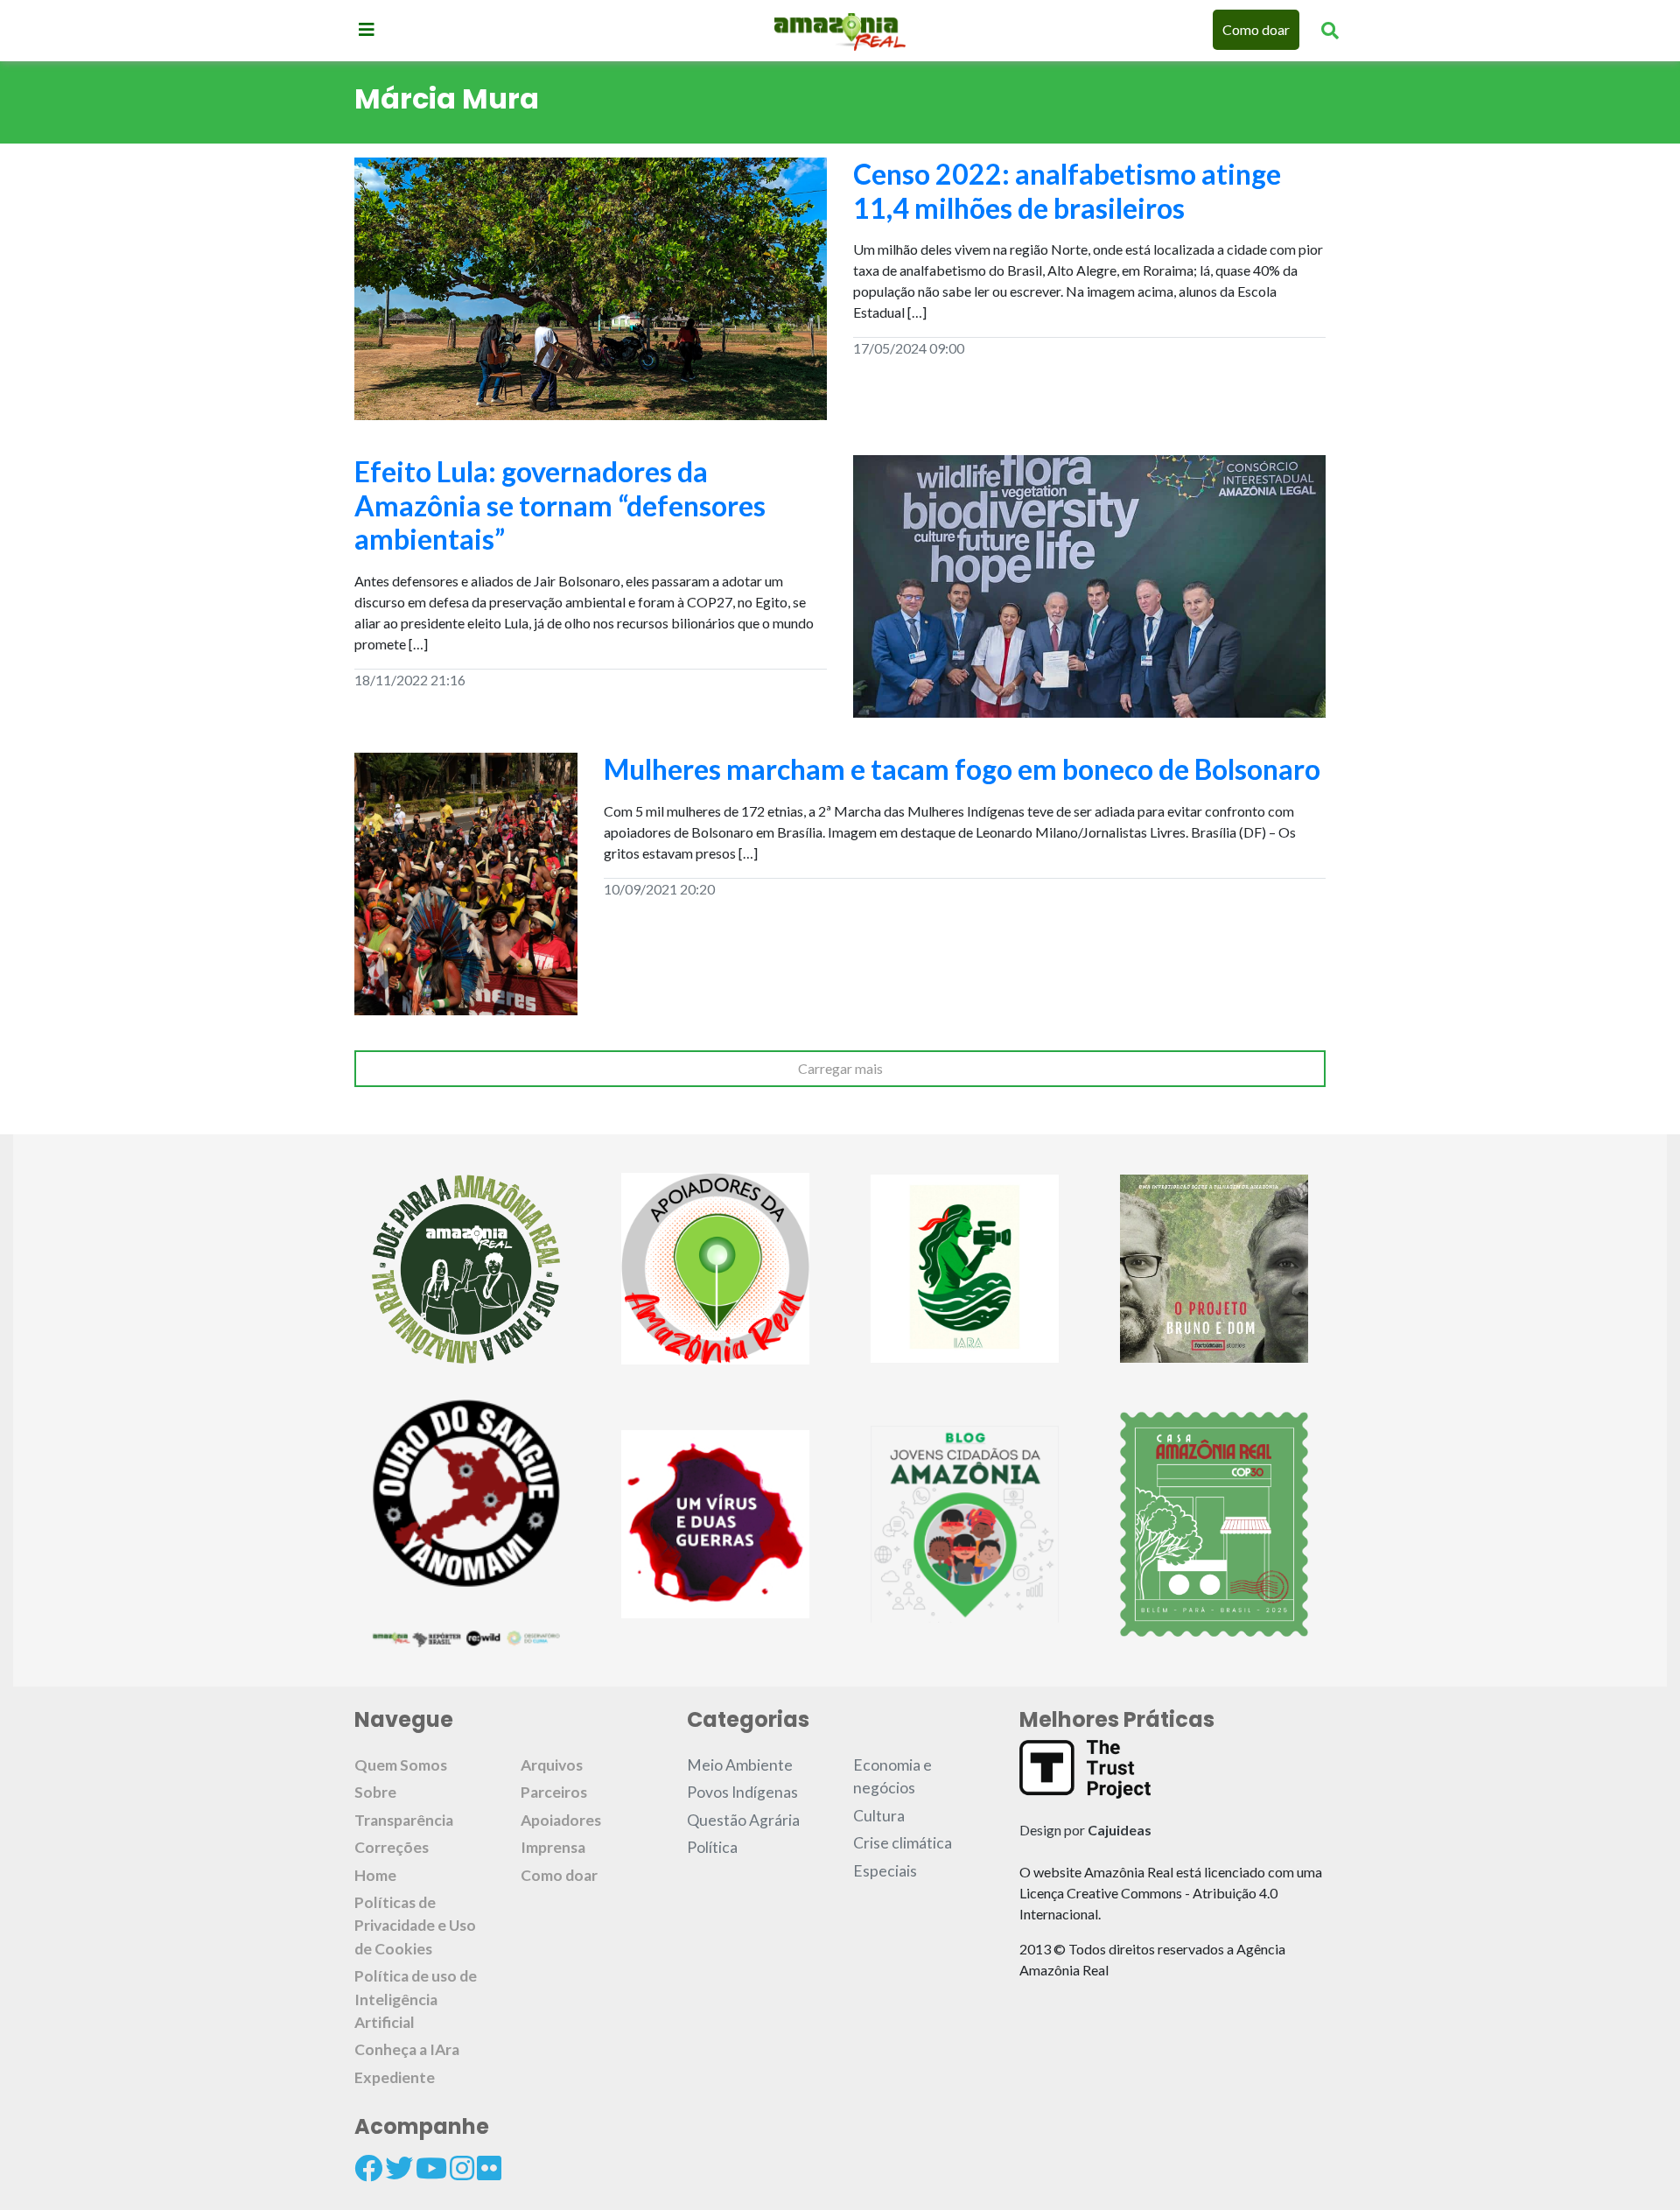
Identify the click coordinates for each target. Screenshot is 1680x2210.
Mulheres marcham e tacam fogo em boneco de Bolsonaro (962, 769)
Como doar (1256, 29)
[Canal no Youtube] (431, 2168)
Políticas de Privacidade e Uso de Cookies (415, 1926)
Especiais (885, 1871)
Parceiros (554, 1792)
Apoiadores (561, 1820)
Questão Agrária (743, 1820)
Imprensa (553, 1847)
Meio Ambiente (740, 1765)
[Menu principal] (367, 29)
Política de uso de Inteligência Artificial (416, 1999)
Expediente (395, 2077)
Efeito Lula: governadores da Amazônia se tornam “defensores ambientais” (560, 505)
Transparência (404, 1820)
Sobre (375, 1792)
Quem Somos (401, 1765)
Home (375, 1875)
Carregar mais (840, 1068)
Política (712, 1847)
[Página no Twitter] (399, 2168)
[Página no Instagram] (462, 2168)
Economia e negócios (892, 1776)
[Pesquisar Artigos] (1330, 30)
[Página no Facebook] (368, 2168)
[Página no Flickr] (489, 2168)
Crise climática (903, 1843)
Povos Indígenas (742, 1792)
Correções (392, 1847)
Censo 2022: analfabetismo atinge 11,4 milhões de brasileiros (1067, 190)
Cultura (879, 1816)
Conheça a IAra (407, 2049)
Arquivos (552, 1765)
